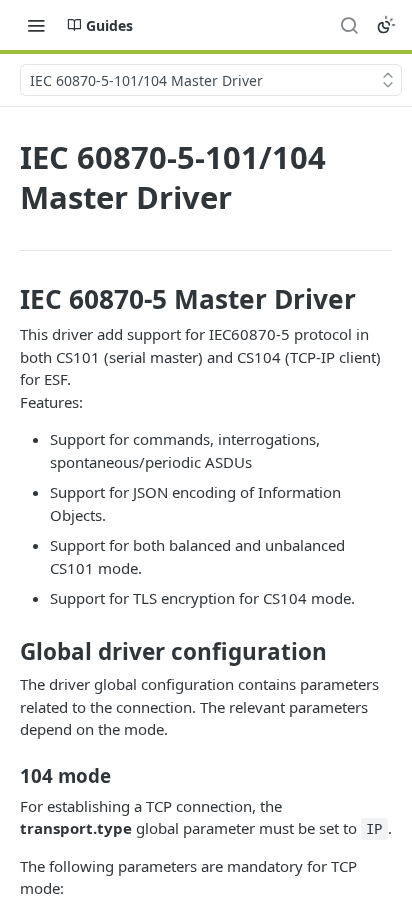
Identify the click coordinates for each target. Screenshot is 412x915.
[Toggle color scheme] (386, 25)
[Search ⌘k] (349, 25)
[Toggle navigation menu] (36, 25)
